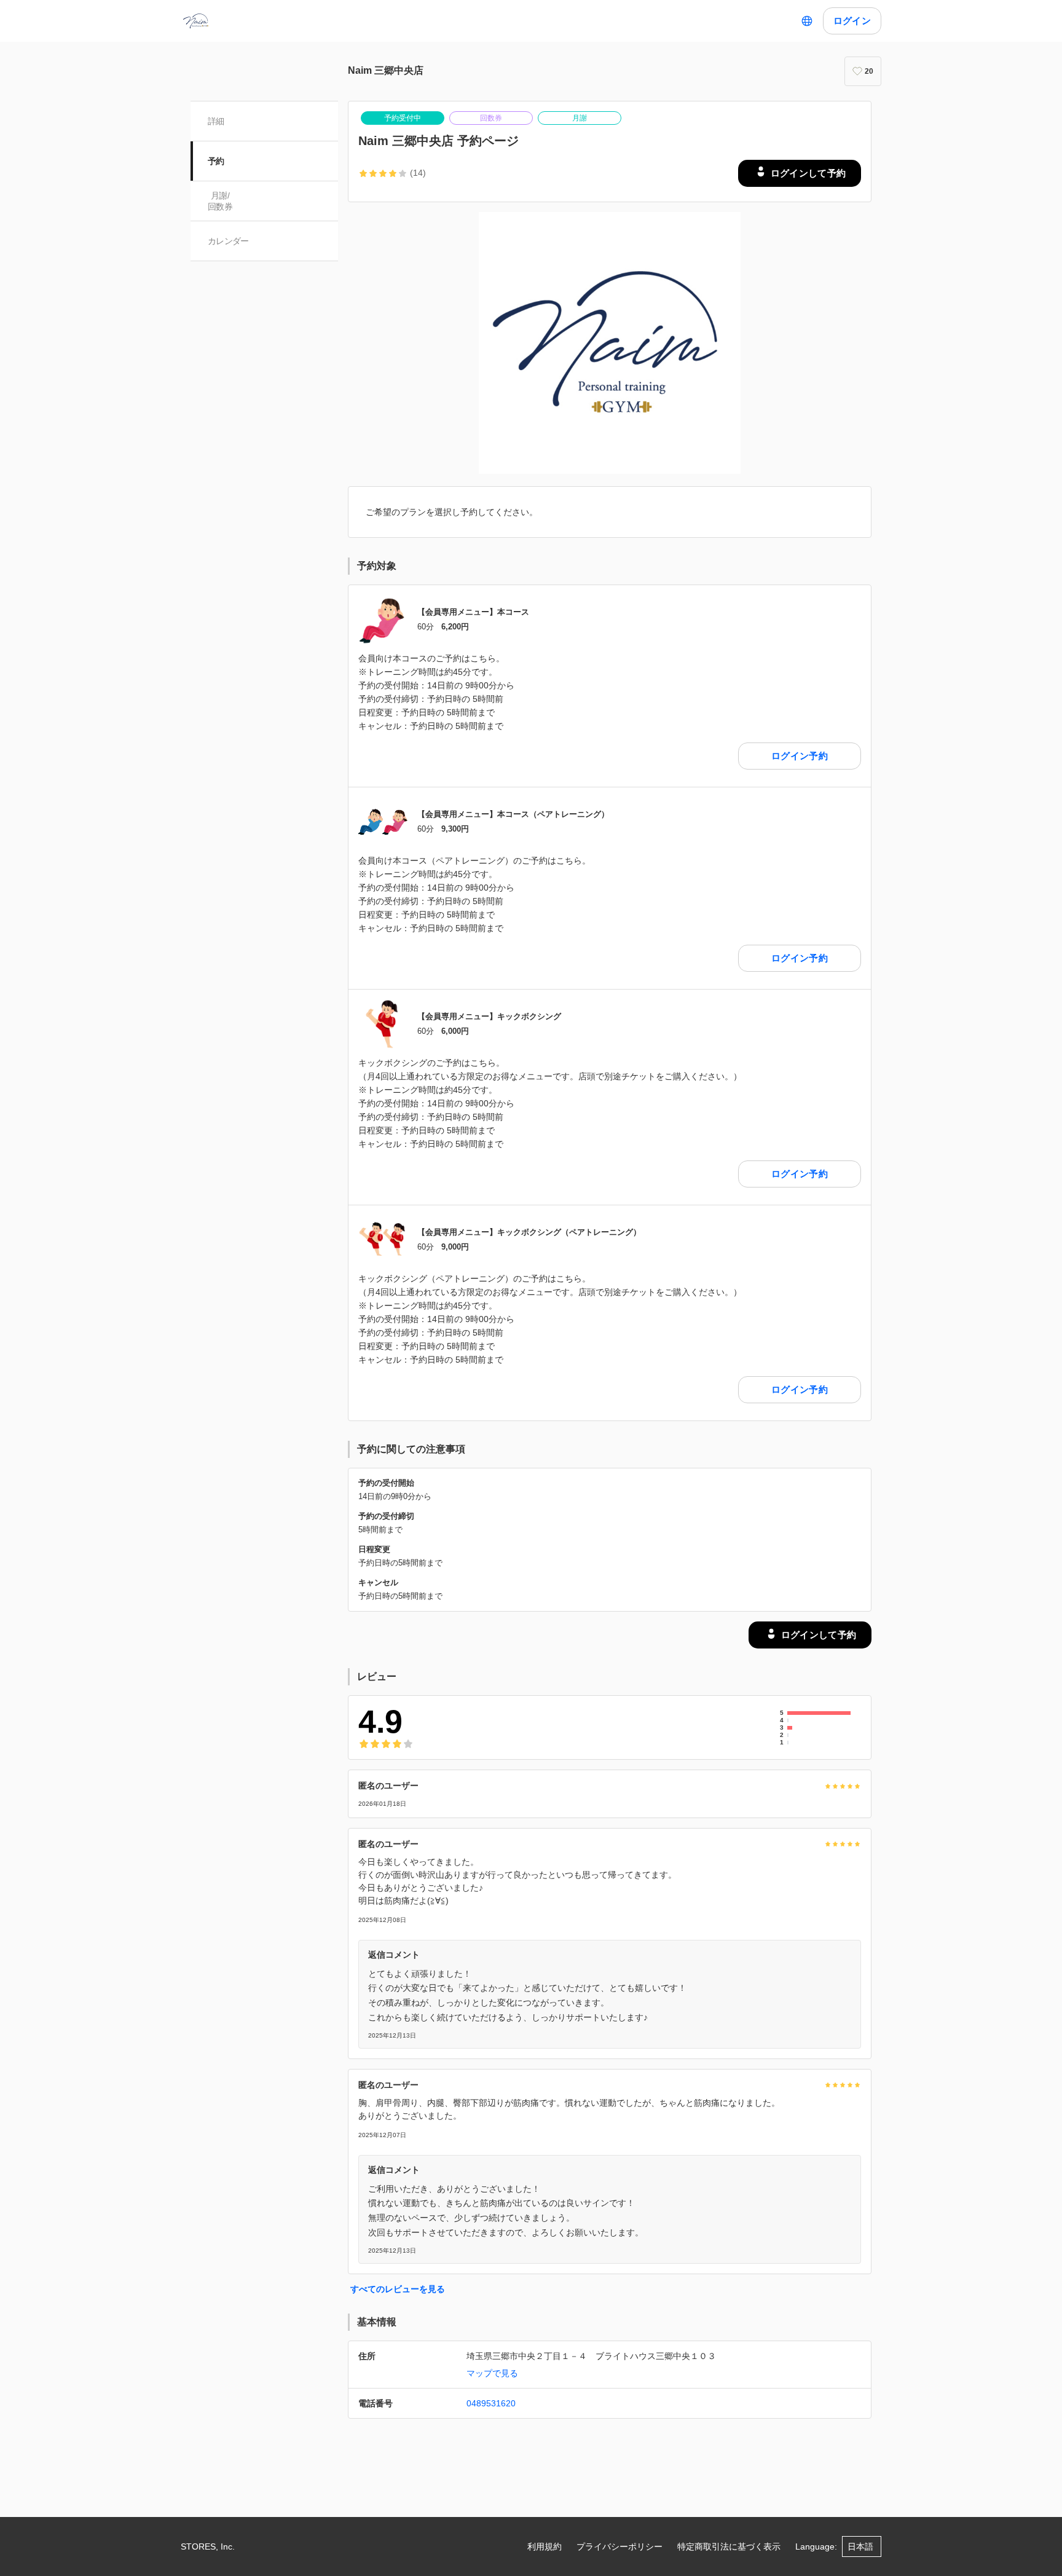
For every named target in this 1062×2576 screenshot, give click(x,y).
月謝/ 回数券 (220, 201)
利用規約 (545, 2546)
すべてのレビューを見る (398, 2289)
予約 (216, 161)
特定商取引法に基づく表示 (729, 2546)
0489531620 (491, 2403)
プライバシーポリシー (619, 2546)
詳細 (216, 121)
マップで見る (492, 2373)
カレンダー (228, 241)
